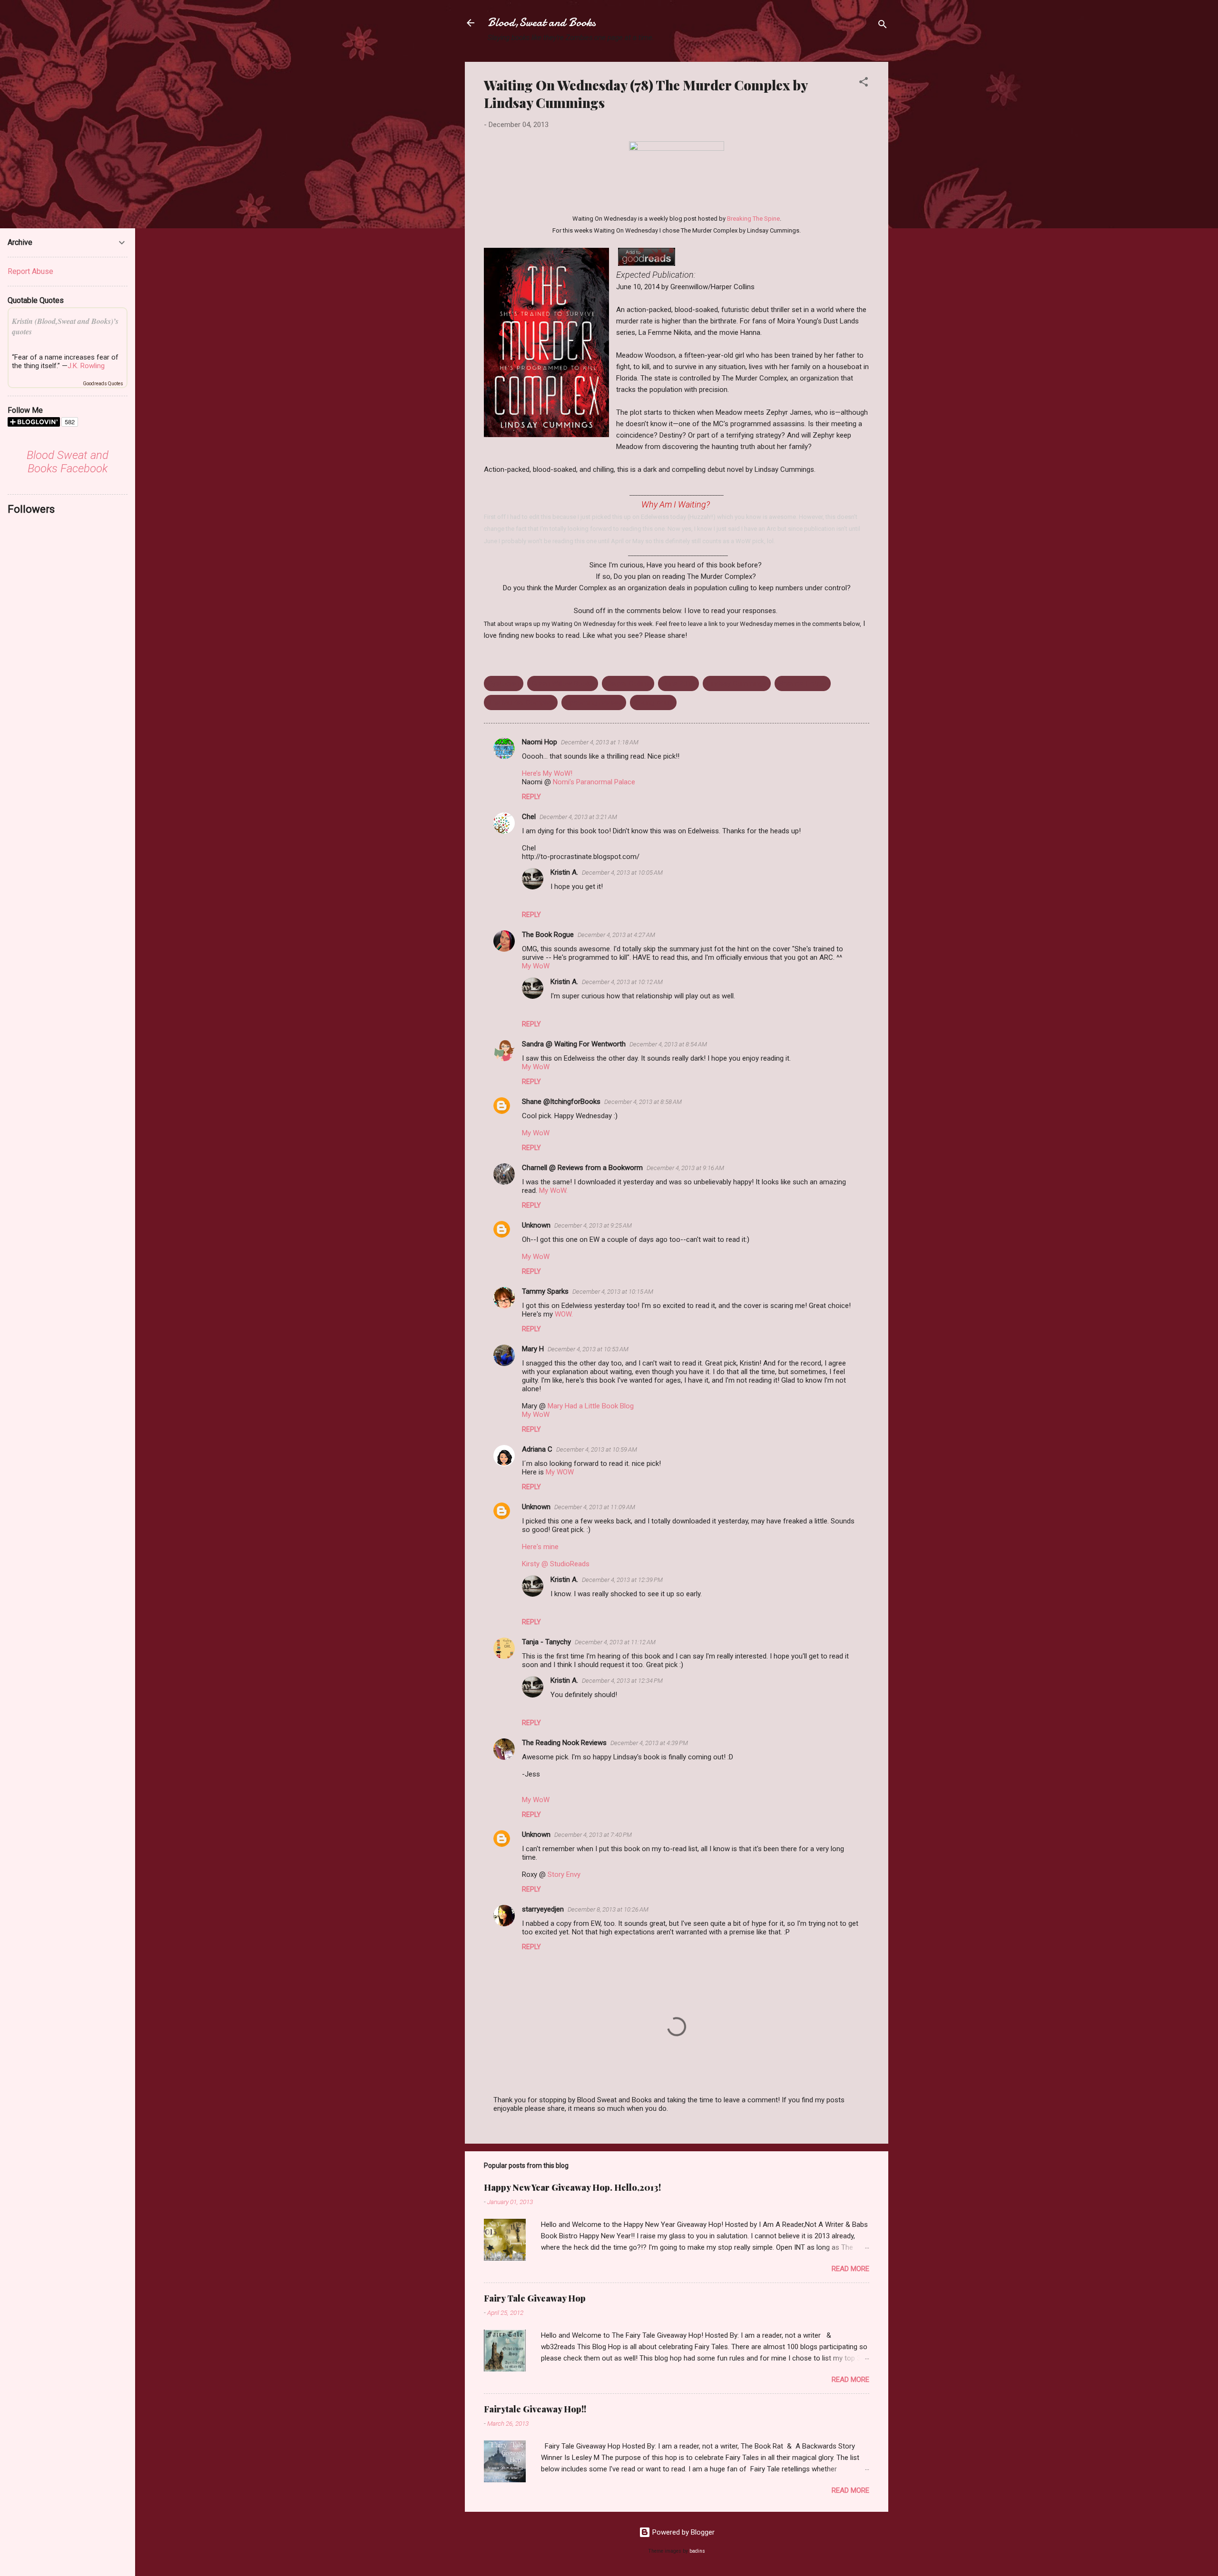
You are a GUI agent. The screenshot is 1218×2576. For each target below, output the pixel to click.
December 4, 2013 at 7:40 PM (593, 1835)
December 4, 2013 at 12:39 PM (622, 1580)
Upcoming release (594, 703)
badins (697, 2551)
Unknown (536, 1225)
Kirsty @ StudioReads (556, 1564)
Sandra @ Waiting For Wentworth (574, 1044)
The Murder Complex (521, 703)
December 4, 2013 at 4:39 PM (649, 1743)
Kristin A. (564, 872)
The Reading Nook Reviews (564, 1743)
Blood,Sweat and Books (542, 23)
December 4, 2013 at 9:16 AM (685, 1168)
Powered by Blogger (683, 2532)
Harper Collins (628, 683)
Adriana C (537, 1449)
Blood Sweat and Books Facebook (68, 462)
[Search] (883, 26)
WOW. (564, 1314)
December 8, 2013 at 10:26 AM (608, 1909)
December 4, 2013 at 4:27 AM (616, 935)
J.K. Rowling (86, 366)
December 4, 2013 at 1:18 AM (600, 742)
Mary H (533, 1349)
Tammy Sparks (545, 1291)
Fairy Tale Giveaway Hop (535, 2298)
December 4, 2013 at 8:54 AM (668, 1044)
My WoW (536, 966)
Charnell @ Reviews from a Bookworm (582, 1168)
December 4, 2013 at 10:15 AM (613, 1292)
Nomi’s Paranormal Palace (594, 782)
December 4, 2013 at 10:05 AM (622, 873)
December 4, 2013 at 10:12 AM (622, 982)
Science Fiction (803, 683)
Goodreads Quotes (103, 384)
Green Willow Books (563, 683)
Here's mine (540, 1547)
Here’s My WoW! (547, 773)
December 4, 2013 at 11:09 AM (595, 1507)
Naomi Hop (540, 742)
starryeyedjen (543, 1909)
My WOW (560, 1472)
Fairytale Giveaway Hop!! (535, 2409)
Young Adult (653, 703)
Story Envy (564, 1874)
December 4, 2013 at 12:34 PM (622, 1681)
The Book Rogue (548, 935)
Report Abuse (30, 271)
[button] (864, 83)
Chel (529, 817)
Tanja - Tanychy (546, 1642)
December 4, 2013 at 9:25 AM (593, 1225)
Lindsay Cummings (737, 683)
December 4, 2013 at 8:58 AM (643, 1102)
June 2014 (678, 683)
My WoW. (553, 1190)
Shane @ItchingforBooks (561, 1102)
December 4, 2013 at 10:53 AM (588, 1349)
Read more (850, 2269)
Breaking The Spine (753, 219)
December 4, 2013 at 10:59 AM (597, 1449)
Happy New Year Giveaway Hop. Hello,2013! (572, 2187)
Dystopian (504, 683)
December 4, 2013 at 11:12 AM (615, 1642)
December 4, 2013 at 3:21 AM (578, 817)
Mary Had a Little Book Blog (591, 1406)
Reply (531, 797)
